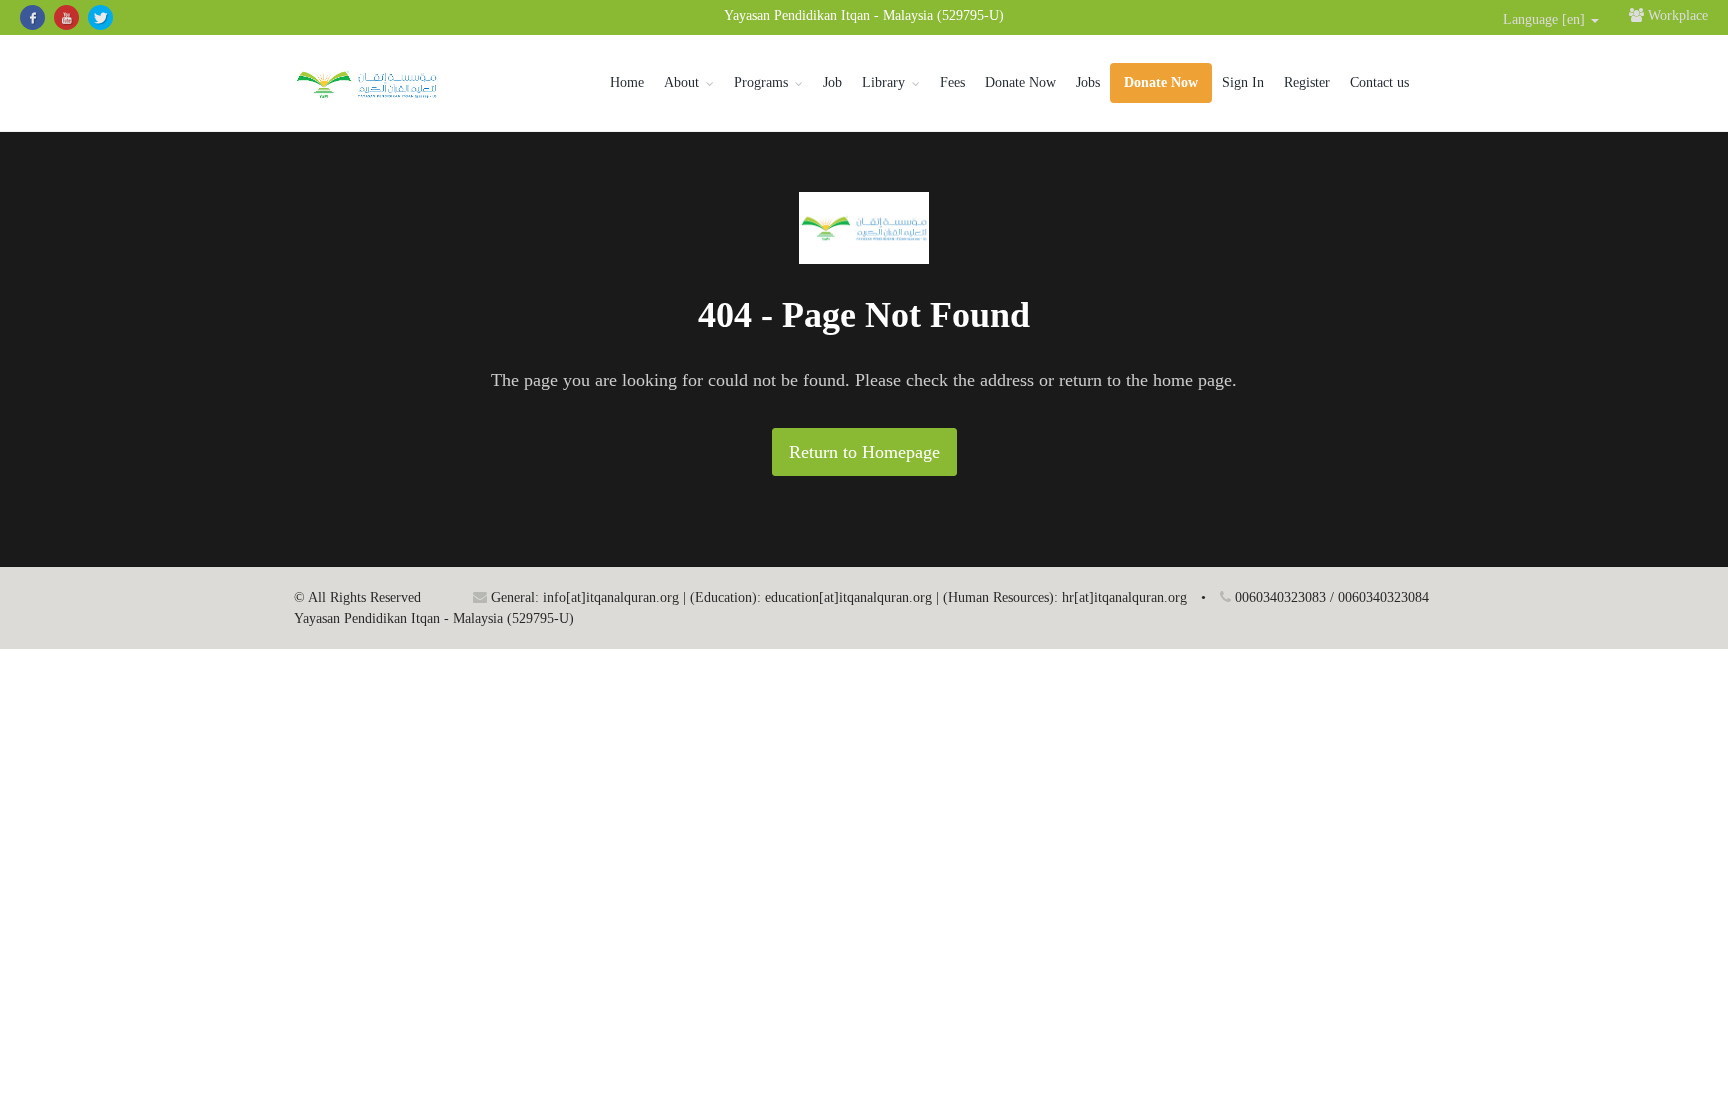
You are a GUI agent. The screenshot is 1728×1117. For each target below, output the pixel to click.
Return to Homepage (864, 452)
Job (832, 82)
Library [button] (883, 82)
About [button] (681, 82)
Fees (952, 82)
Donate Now (1020, 82)
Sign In (1243, 82)
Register (1307, 82)
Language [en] (1546, 19)
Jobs (1088, 82)
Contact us (1379, 82)
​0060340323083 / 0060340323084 (1330, 597)
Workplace (1676, 15)
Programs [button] (761, 82)
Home (627, 82)
